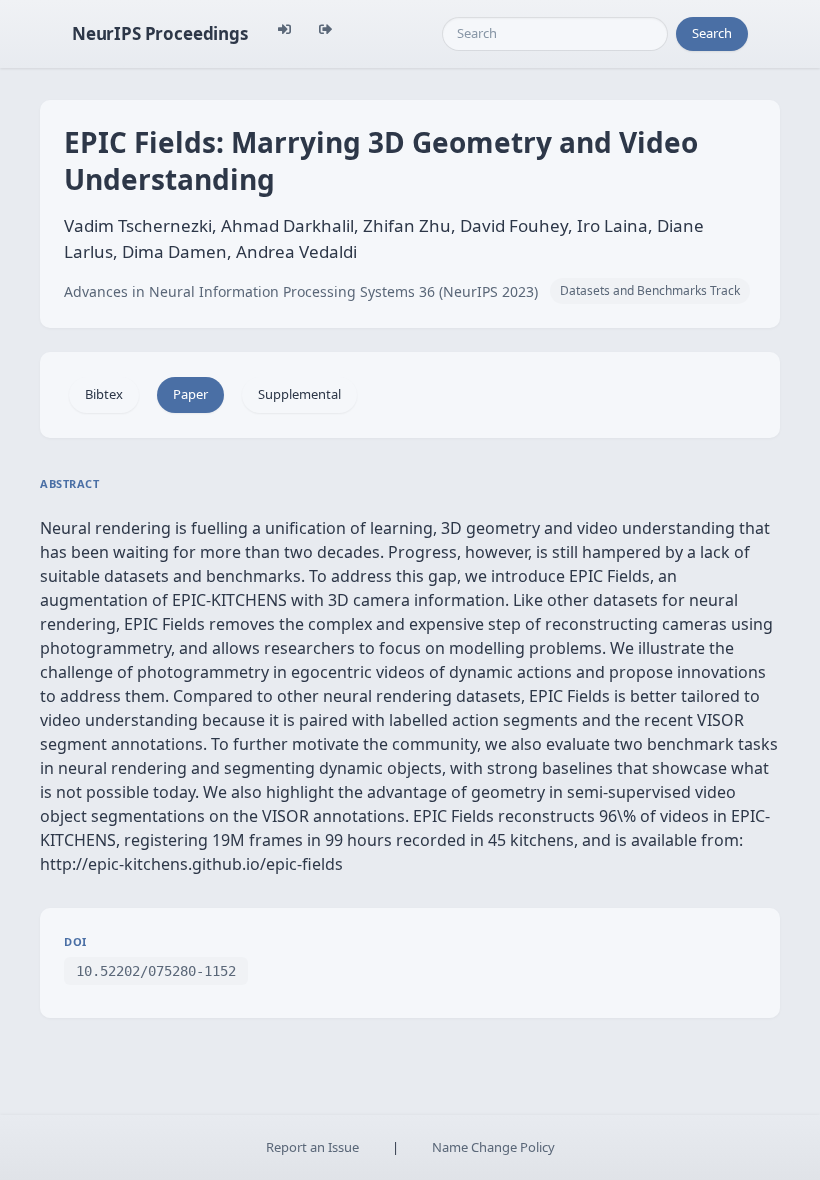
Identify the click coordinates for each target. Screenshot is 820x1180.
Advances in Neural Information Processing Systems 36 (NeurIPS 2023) (301, 291)
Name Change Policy (493, 1147)
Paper (190, 394)
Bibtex (104, 394)
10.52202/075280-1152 (156, 971)
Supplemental (299, 394)
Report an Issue (312, 1147)
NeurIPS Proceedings (160, 33)
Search (712, 33)
